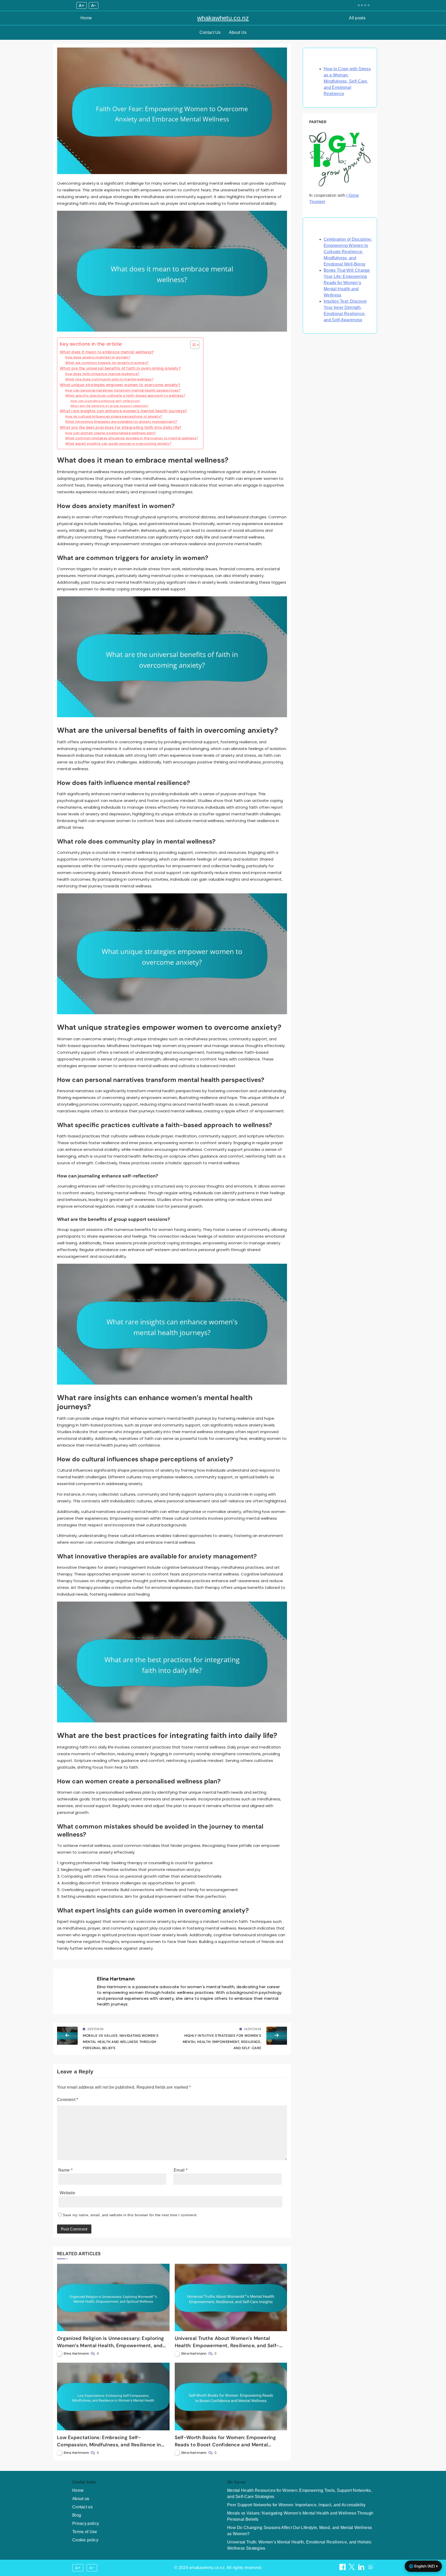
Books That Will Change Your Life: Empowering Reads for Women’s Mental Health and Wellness (347, 283)
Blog (77, 2515)
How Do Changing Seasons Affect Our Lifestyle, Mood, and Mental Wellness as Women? (300, 2531)
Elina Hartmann (116, 1979)
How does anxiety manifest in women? (98, 357)
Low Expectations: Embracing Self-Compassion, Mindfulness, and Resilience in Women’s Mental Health (109, 2445)
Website (67, 2193)
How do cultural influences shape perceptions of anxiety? (114, 416)
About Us (238, 32)
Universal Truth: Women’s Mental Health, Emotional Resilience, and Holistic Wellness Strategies (299, 2545)
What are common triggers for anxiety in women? (107, 363)
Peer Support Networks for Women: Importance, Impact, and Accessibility (296, 2505)
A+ (82, 5)
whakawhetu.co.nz (223, 18)
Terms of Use (85, 2532)
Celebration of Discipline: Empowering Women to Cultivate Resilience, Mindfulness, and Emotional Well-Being (348, 252)
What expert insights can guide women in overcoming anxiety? (118, 444)
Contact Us (210, 32)
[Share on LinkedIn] (362, 2569)
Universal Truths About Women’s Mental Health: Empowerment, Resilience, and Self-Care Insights (227, 2345)
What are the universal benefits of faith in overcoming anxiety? (120, 368)
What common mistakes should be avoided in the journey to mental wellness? (132, 438)
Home (86, 18)
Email (181, 2170)
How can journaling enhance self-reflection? (105, 401)
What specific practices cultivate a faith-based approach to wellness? (125, 396)
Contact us (82, 2507)
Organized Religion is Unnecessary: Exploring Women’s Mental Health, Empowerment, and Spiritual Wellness (110, 2345)
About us (81, 2499)
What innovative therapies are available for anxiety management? (121, 422)
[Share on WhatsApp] (371, 2569)
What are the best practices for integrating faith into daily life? (121, 428)
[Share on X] (352, 2569)
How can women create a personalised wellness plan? (111, 433)
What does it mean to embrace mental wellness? (107, 352)
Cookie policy (85, 2540)
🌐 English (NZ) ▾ (423, 2566)
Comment (68, 2100)
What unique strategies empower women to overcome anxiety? (120, 385)
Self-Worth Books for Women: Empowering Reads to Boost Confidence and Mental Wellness (225, 2445)
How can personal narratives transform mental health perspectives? (123, 390)
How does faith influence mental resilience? (102, 374)
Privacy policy (86, 2523)
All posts (357, 18)
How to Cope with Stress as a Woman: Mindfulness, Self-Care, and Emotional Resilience (347, 81)
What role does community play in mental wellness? (109, 379)
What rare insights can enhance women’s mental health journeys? (124, 411)
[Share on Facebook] (343, 2569)
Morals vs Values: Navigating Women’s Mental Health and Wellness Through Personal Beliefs (300, 2516)
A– (94, 5)
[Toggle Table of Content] (192, 345)
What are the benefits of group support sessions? (109, 406)
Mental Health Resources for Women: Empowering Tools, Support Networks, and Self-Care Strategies (300, 2493)
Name (65, 2170)
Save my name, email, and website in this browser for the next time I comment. (130, 2215)
